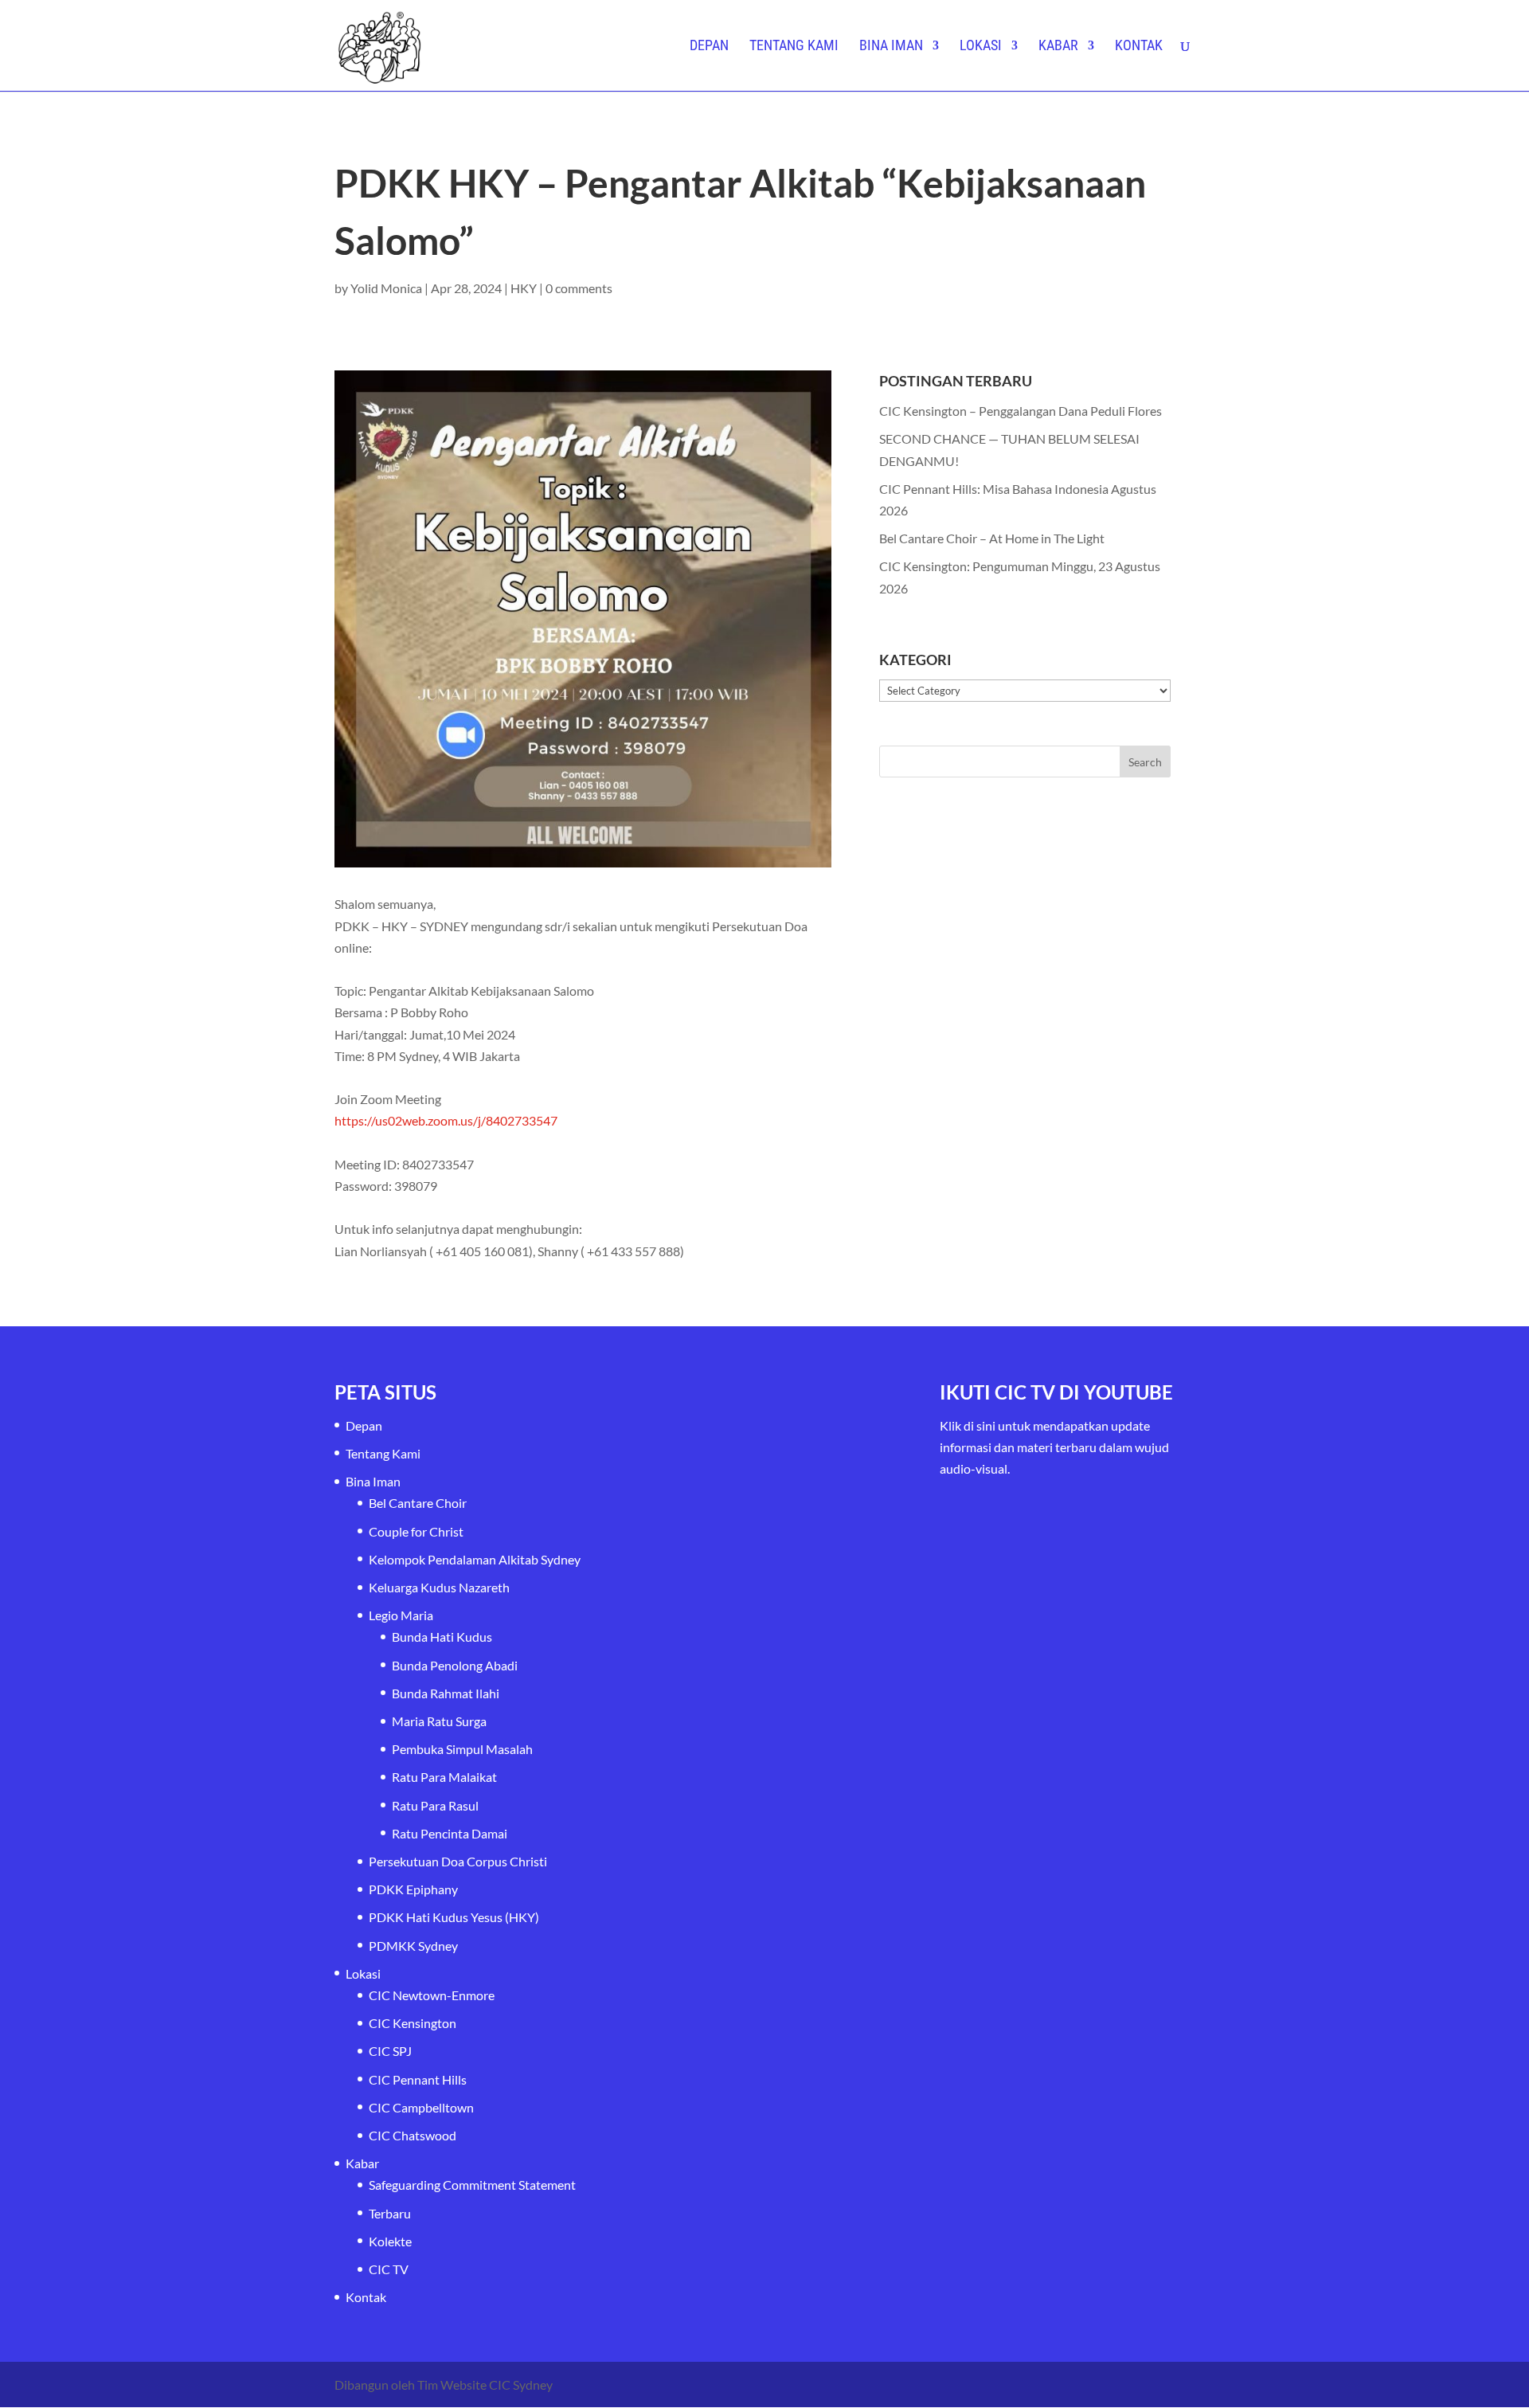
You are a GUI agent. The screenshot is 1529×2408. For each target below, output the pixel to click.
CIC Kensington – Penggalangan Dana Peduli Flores (1021, 411)
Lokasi (981, 47)
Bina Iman (891, 47)
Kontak (1139, 47)
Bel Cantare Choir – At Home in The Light (992, 538)
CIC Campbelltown (421, 2107)
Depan (709, 47)
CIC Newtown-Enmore (432, 1995)
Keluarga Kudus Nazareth (439, 1587)
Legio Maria (401, 1615)
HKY (524, 288)
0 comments (579, 288)
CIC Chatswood (413, 2135)
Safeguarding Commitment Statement (472, 2185)
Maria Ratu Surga (439, 1721)
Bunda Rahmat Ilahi (446, 1693)
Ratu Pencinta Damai (450, 1833)
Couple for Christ (416, 1531)
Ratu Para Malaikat (444, 1777)
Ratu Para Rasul (435, 1805)
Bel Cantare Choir (418, 1503)
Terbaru (390, 2213)
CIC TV (389, 2269)
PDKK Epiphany (413, 1889)
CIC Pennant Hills (418, 2079)
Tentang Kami (794, 47)
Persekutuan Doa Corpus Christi (458, 1861)
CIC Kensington (413, 2023)
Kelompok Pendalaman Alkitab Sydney (475, 1559)
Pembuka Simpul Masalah (462, 1749)
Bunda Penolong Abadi (455, 1665)
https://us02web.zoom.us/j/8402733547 (446, 1120)
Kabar (1058, 47)
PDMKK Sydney (413, 1946)
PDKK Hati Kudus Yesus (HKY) (454, 1917)
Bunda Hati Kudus (442, 1637)
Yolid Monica (386, 288)
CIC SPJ (390, 2051)
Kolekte (390, 2241)
